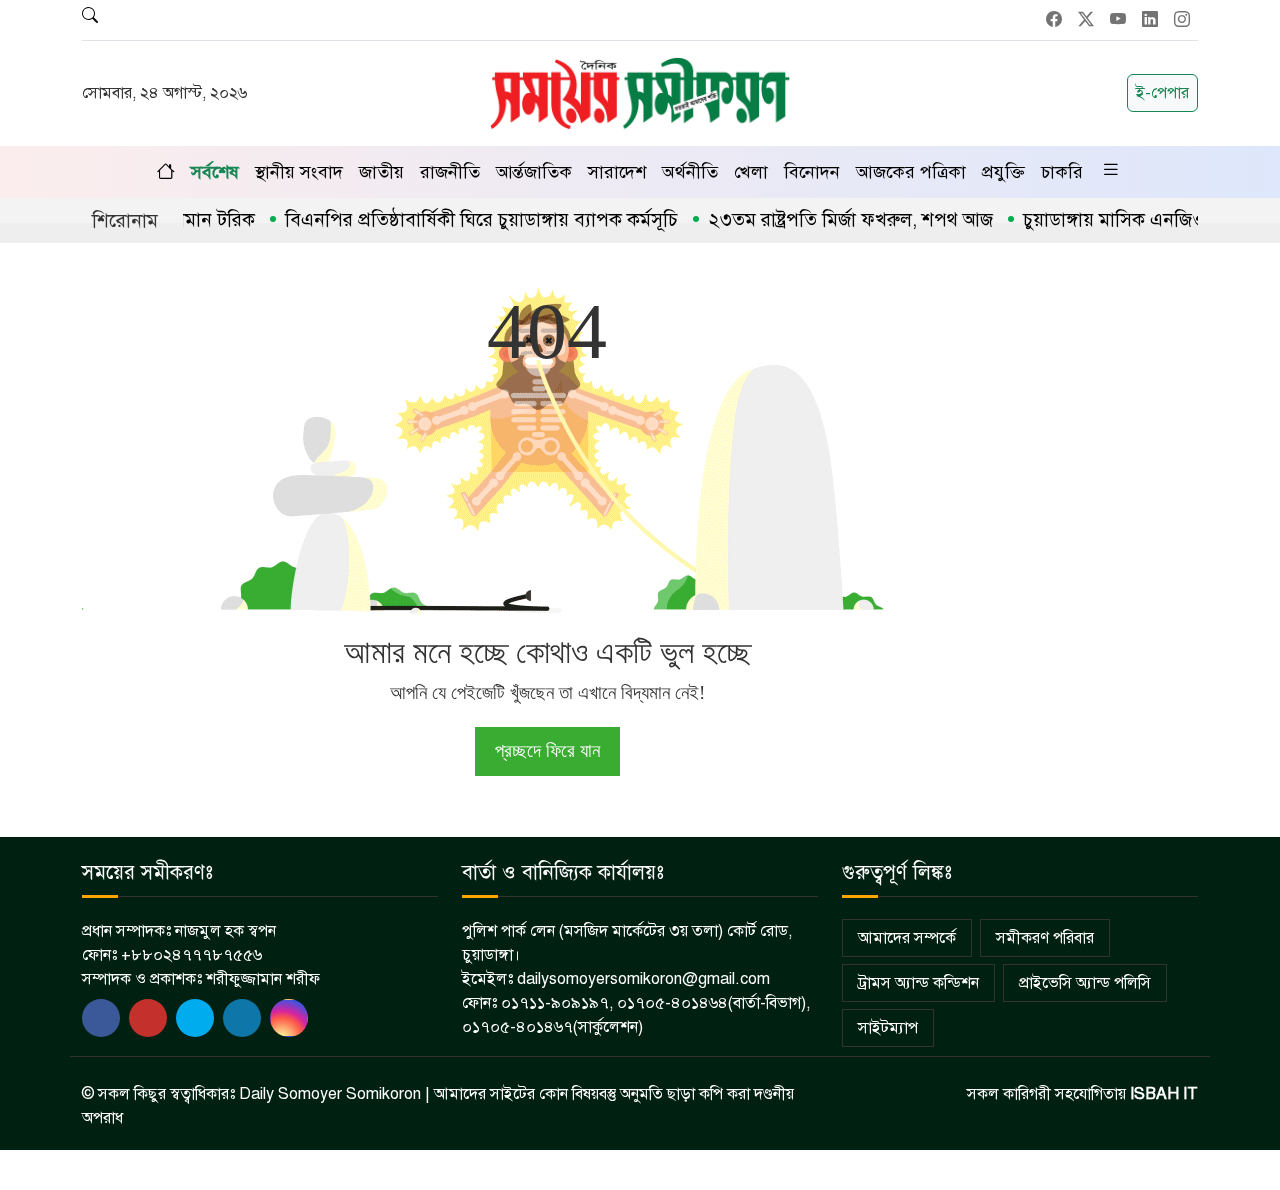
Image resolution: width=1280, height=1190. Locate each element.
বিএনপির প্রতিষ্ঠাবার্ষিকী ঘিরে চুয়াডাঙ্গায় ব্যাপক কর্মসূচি (459, 219)
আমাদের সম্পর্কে (907, 938)
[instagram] (289, 1018)
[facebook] (101, 1018)
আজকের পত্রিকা (911, 172)
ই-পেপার (1162, 93)
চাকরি (1062, 172)
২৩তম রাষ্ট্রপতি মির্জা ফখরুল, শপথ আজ (828, 219)
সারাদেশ (617, 172)
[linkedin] (242, 1018)
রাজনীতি (450, 172)
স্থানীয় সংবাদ (299, 172)
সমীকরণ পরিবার (1045, 938)
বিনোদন (812, 172)
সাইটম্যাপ (888, 1028)
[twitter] (148, 1018)
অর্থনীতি (690, 172)
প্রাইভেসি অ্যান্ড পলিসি (1085, 983)
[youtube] (195, 1018)
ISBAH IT (1164, 1094)
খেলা (751, 172)
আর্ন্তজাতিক (534, 172)
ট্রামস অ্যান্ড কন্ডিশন (918, 983)
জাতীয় (381, 172)
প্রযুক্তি (1003, 172)
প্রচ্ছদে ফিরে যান (547, 750)
